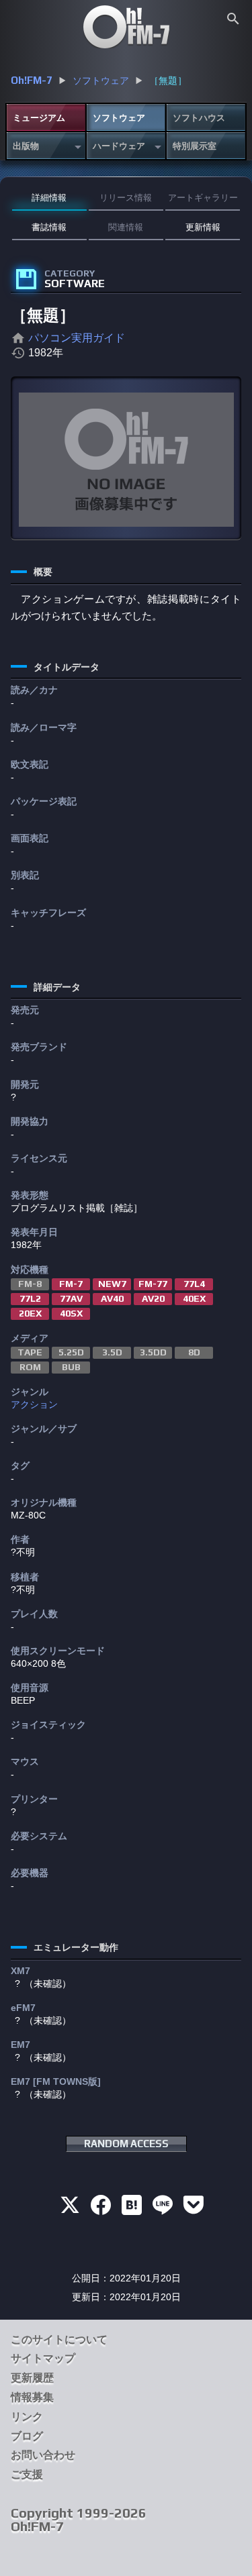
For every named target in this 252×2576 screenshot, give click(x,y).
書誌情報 (49, 227)
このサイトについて (59, 2339)
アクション (34, 1404)
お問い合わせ (43, 2455)
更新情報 (203, 227)
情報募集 (32, 2397)
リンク (27, 2417)
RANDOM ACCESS (126, 2144)
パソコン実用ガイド (77, 338)
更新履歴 (32, 2378)
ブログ (27, 2436)
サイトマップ (43, 2358)
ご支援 (27, 2474)
